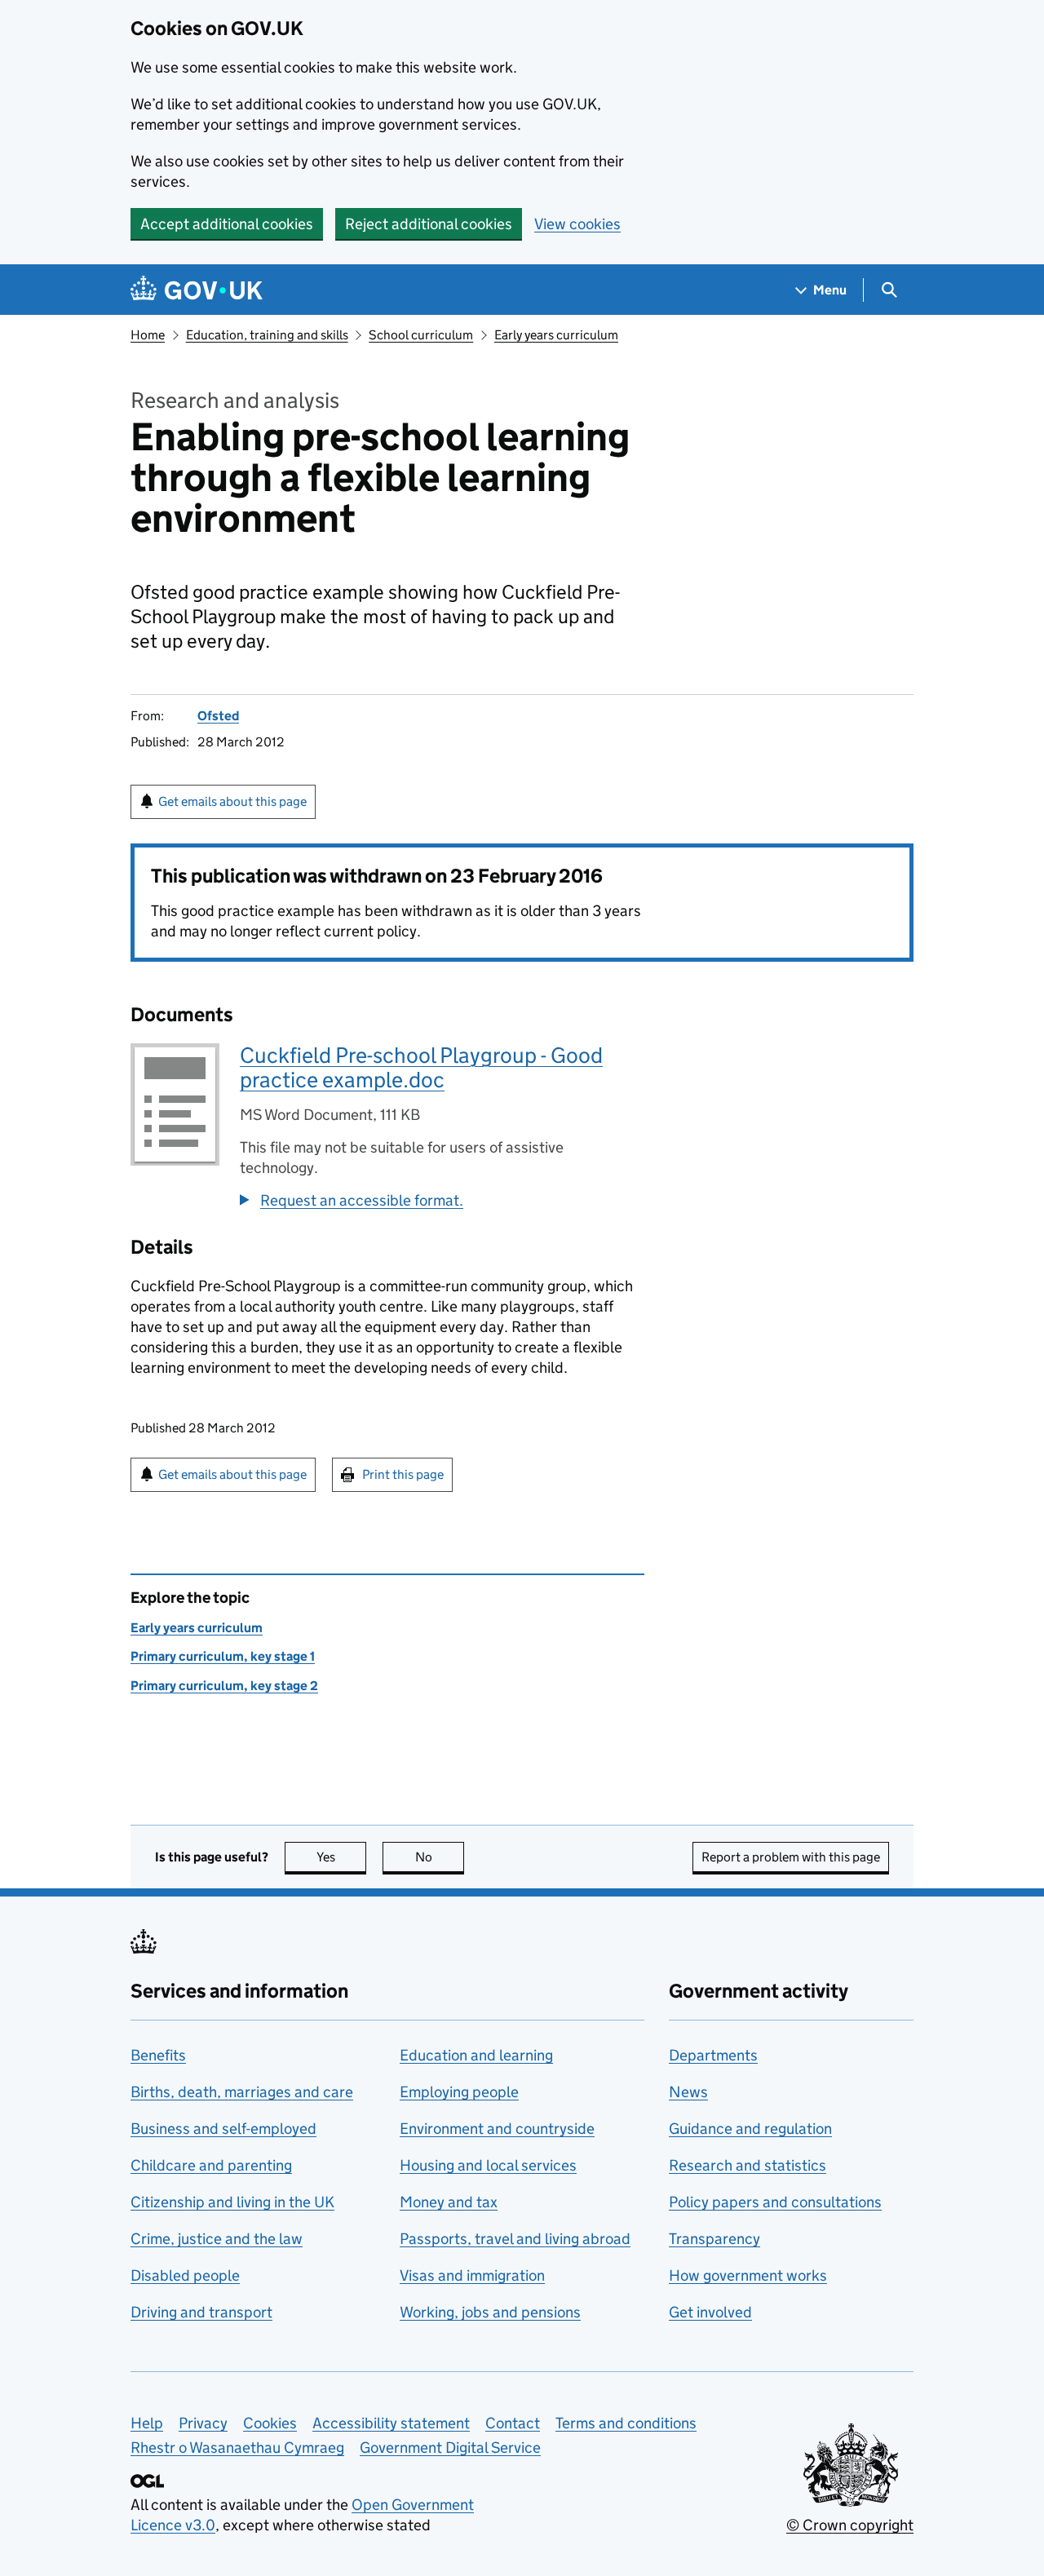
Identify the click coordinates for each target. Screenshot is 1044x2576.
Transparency (714, 2239)
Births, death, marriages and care (242, 2092)
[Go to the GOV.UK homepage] (197, 290)
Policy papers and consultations (775, 2202)
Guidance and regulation (750, 2129)
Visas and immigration (472, 2275)
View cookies (577, 224)
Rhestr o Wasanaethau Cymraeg (237, 2448)
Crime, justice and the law (217, 2239)
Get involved (710, 2312)
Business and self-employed (223, 2129)
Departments (713, 2055)
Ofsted (218, 716)
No (440, 1857)
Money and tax (449, 2202)
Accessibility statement (391, 2423)
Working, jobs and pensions (490, 2312)
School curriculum (421, 335)
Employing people (459, 2092)
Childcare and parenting (211, 2165)
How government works (748, 2275)
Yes (341, 1857)
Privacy (203, 2423)
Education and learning (476, 2055)
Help (147, 2423)
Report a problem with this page (791, 1857)
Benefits (158, 2055)
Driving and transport (201, 2312)
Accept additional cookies (227, 224)
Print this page (403, 1474)
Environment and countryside (497, 2129)
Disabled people (185, 2275)
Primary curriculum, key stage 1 (223, 1656)
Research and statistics (748, 2165)
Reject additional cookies (429, 224)
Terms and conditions (626, 2423)
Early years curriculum (556, 335)
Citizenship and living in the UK (232, 2202)
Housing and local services (488, 2165)
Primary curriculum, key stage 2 (224, 1686)
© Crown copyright (850, 2525)
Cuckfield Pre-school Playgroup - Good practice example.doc (421, 1067)
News (688, 2092)
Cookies (270, 2423)
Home (148, 335)
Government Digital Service (450, 2448)
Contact (513, 2423)
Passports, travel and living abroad (515, 2239)
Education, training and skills (267, 335)
